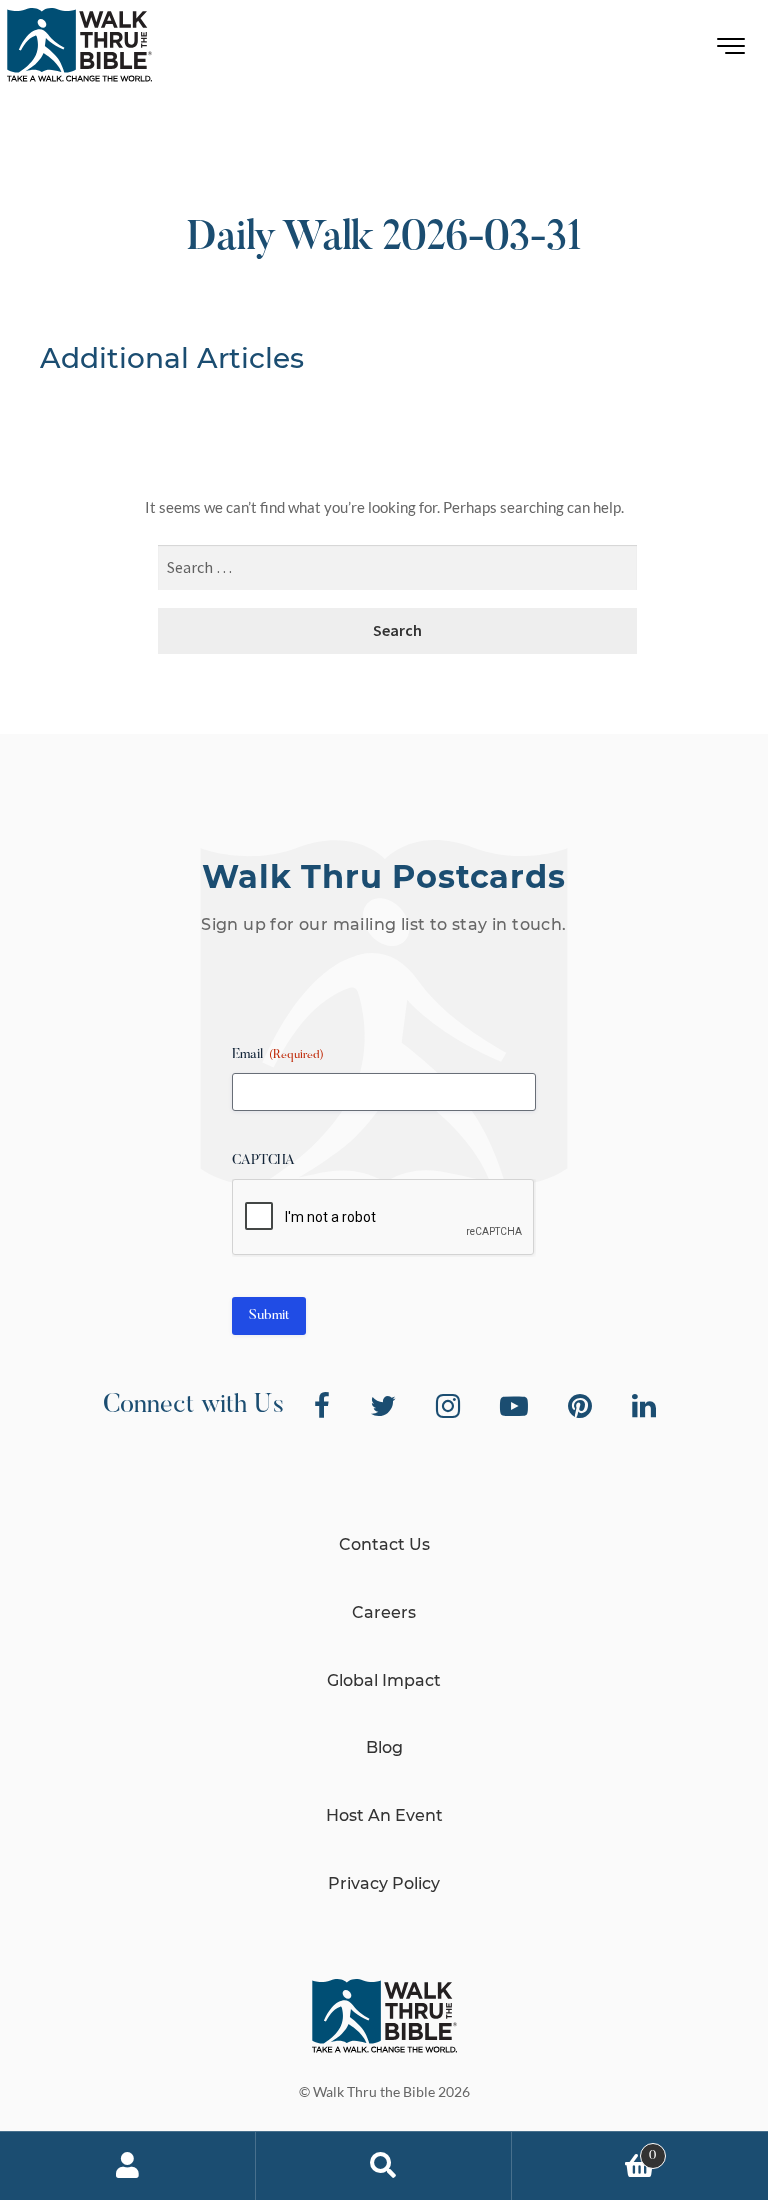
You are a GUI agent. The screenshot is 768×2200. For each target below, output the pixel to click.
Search (384, 2166)
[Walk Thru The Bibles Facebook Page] (322, 1406)
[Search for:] (397, 569)
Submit (269, 1316)
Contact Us (384, 1544)
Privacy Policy (384, 1883)
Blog (384, 1747)
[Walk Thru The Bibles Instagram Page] (448, 1406)
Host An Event (384, 1815)
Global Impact (384, 1680)
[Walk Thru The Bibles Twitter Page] (383, 1406)
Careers (384, 1612)
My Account (128, 2166)
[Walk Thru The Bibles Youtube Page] (514, 1406)
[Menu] (731, 50)
